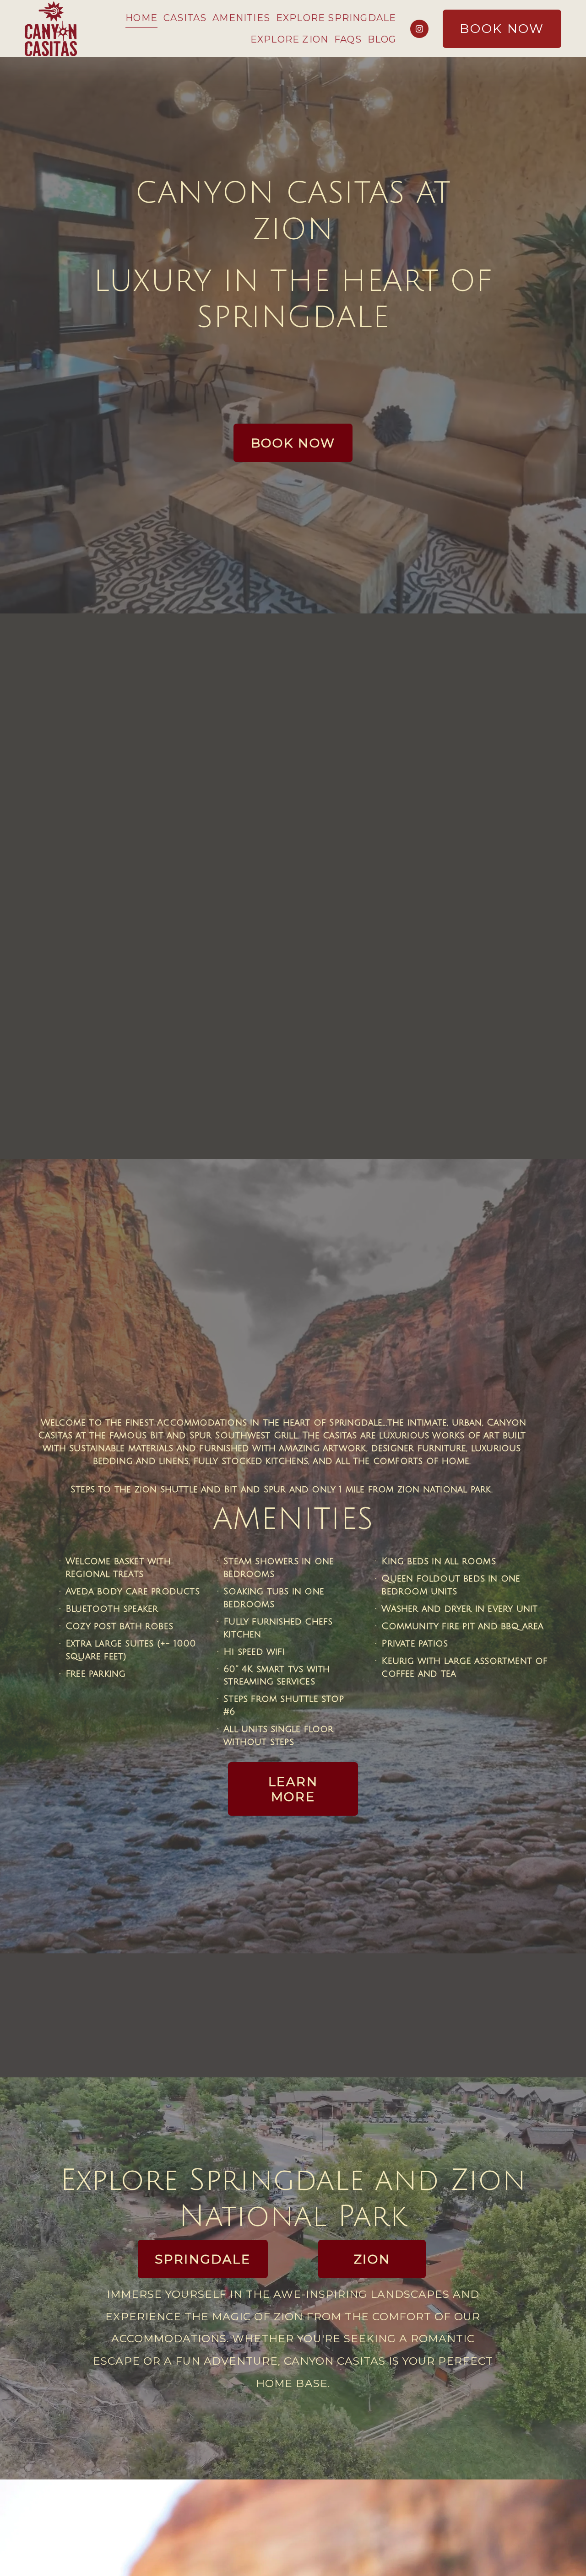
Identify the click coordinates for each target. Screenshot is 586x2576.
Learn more (293, 1789)
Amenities (241, 18)
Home (141, 18)
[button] (73, 772)
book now (293, 443)
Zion (372, 2259)
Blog (382, 39)
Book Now (502, 29)
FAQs (348, 39)
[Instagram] (419, 29)
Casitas (185, 18)
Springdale (203, 2259)
